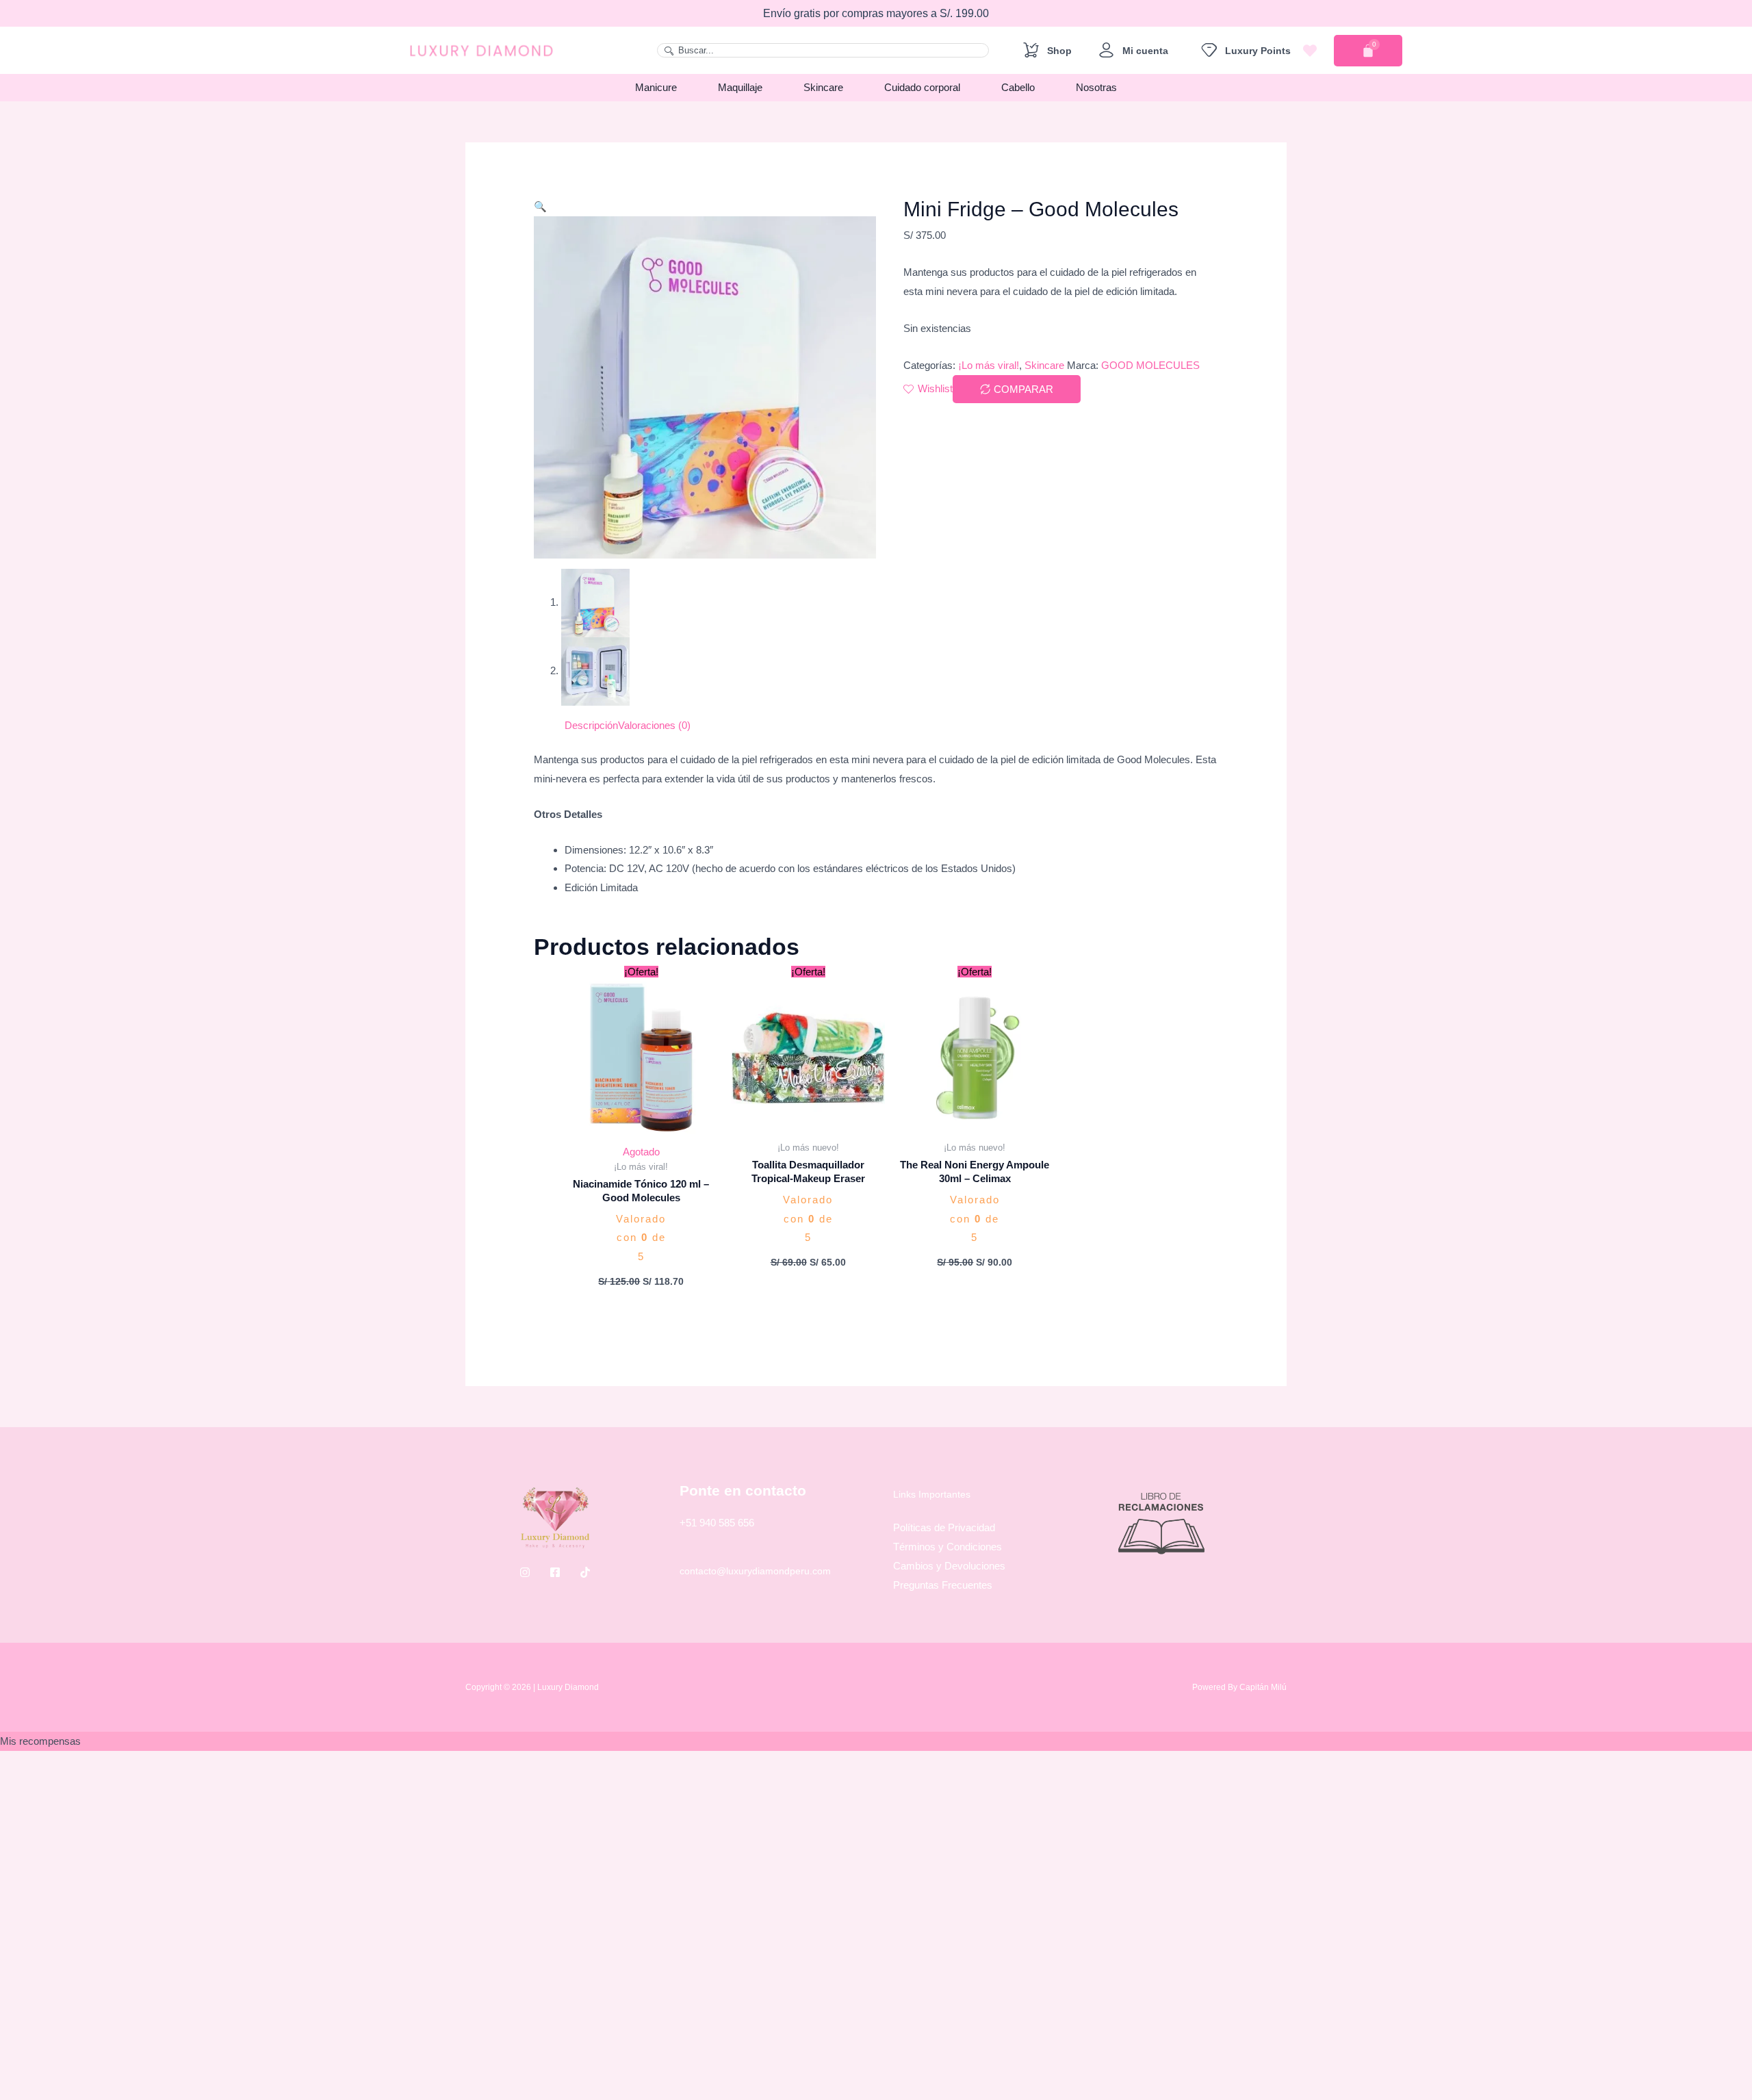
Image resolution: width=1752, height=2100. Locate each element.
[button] (540, 206)
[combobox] (823, 50)
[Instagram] (525, 1572)
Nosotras (1096, 87)
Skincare (823, 87)
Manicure (656, 87)
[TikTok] (585, 1572)
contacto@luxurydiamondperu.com (755, 1571)
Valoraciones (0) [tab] (654, 725)
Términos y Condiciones (948, 1547)
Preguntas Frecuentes (943, 1585)
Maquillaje (740, 87)
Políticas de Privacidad (944, 1527)
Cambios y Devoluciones (949, 1566)
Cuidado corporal (922, 87)
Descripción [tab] (591, 725)
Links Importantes (932, 1494)
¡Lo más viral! (989, 365)
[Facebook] (555, 1572)
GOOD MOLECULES (1150, 365)
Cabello (1018, 87)
